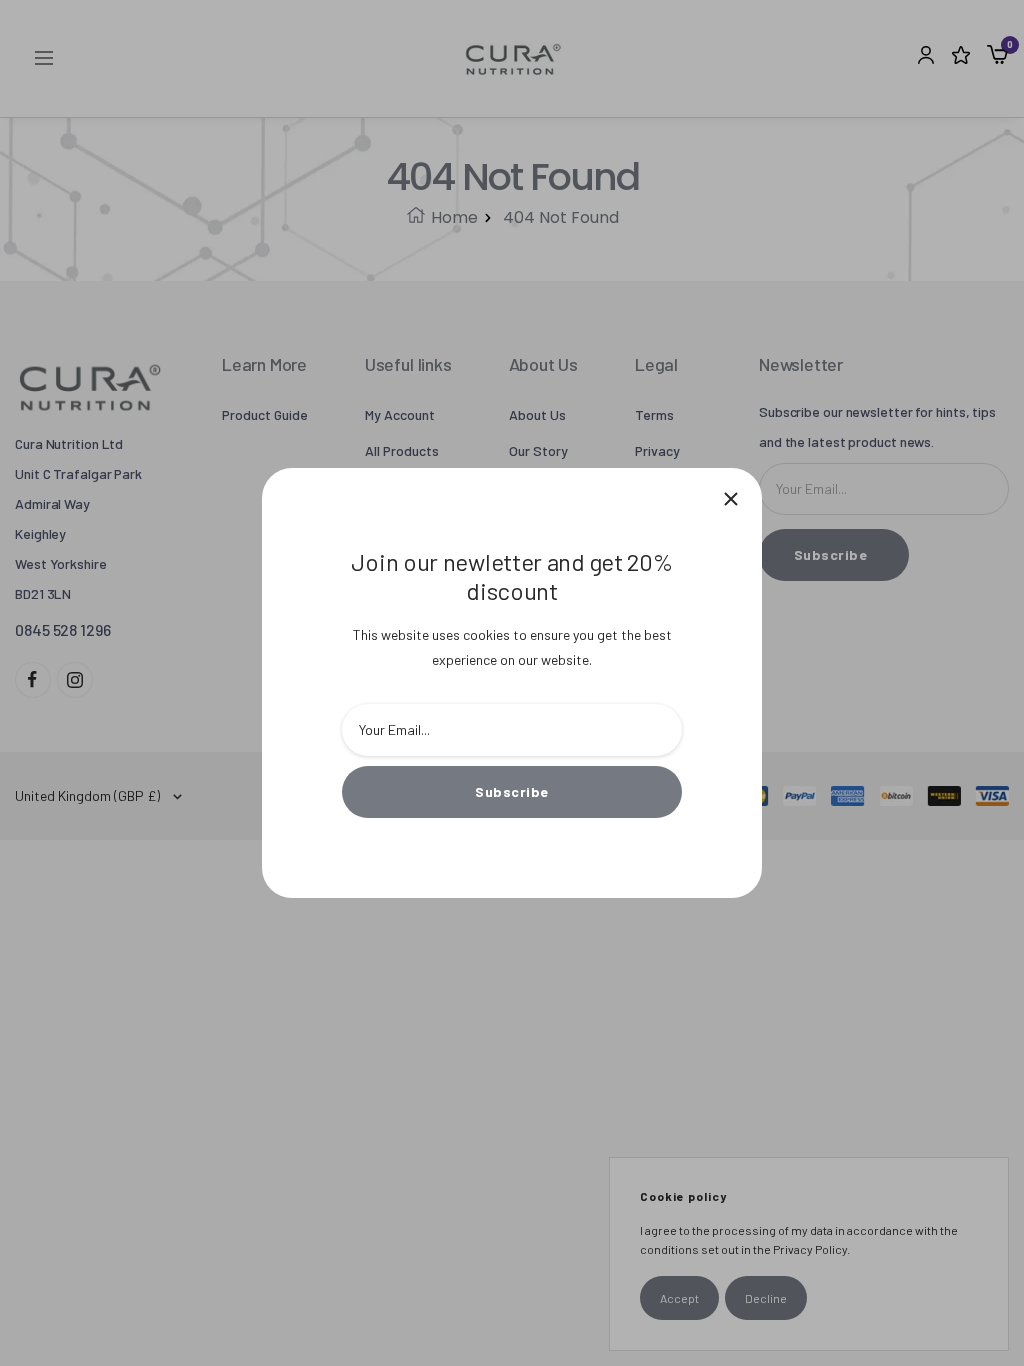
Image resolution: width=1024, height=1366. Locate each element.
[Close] (731, 499)
